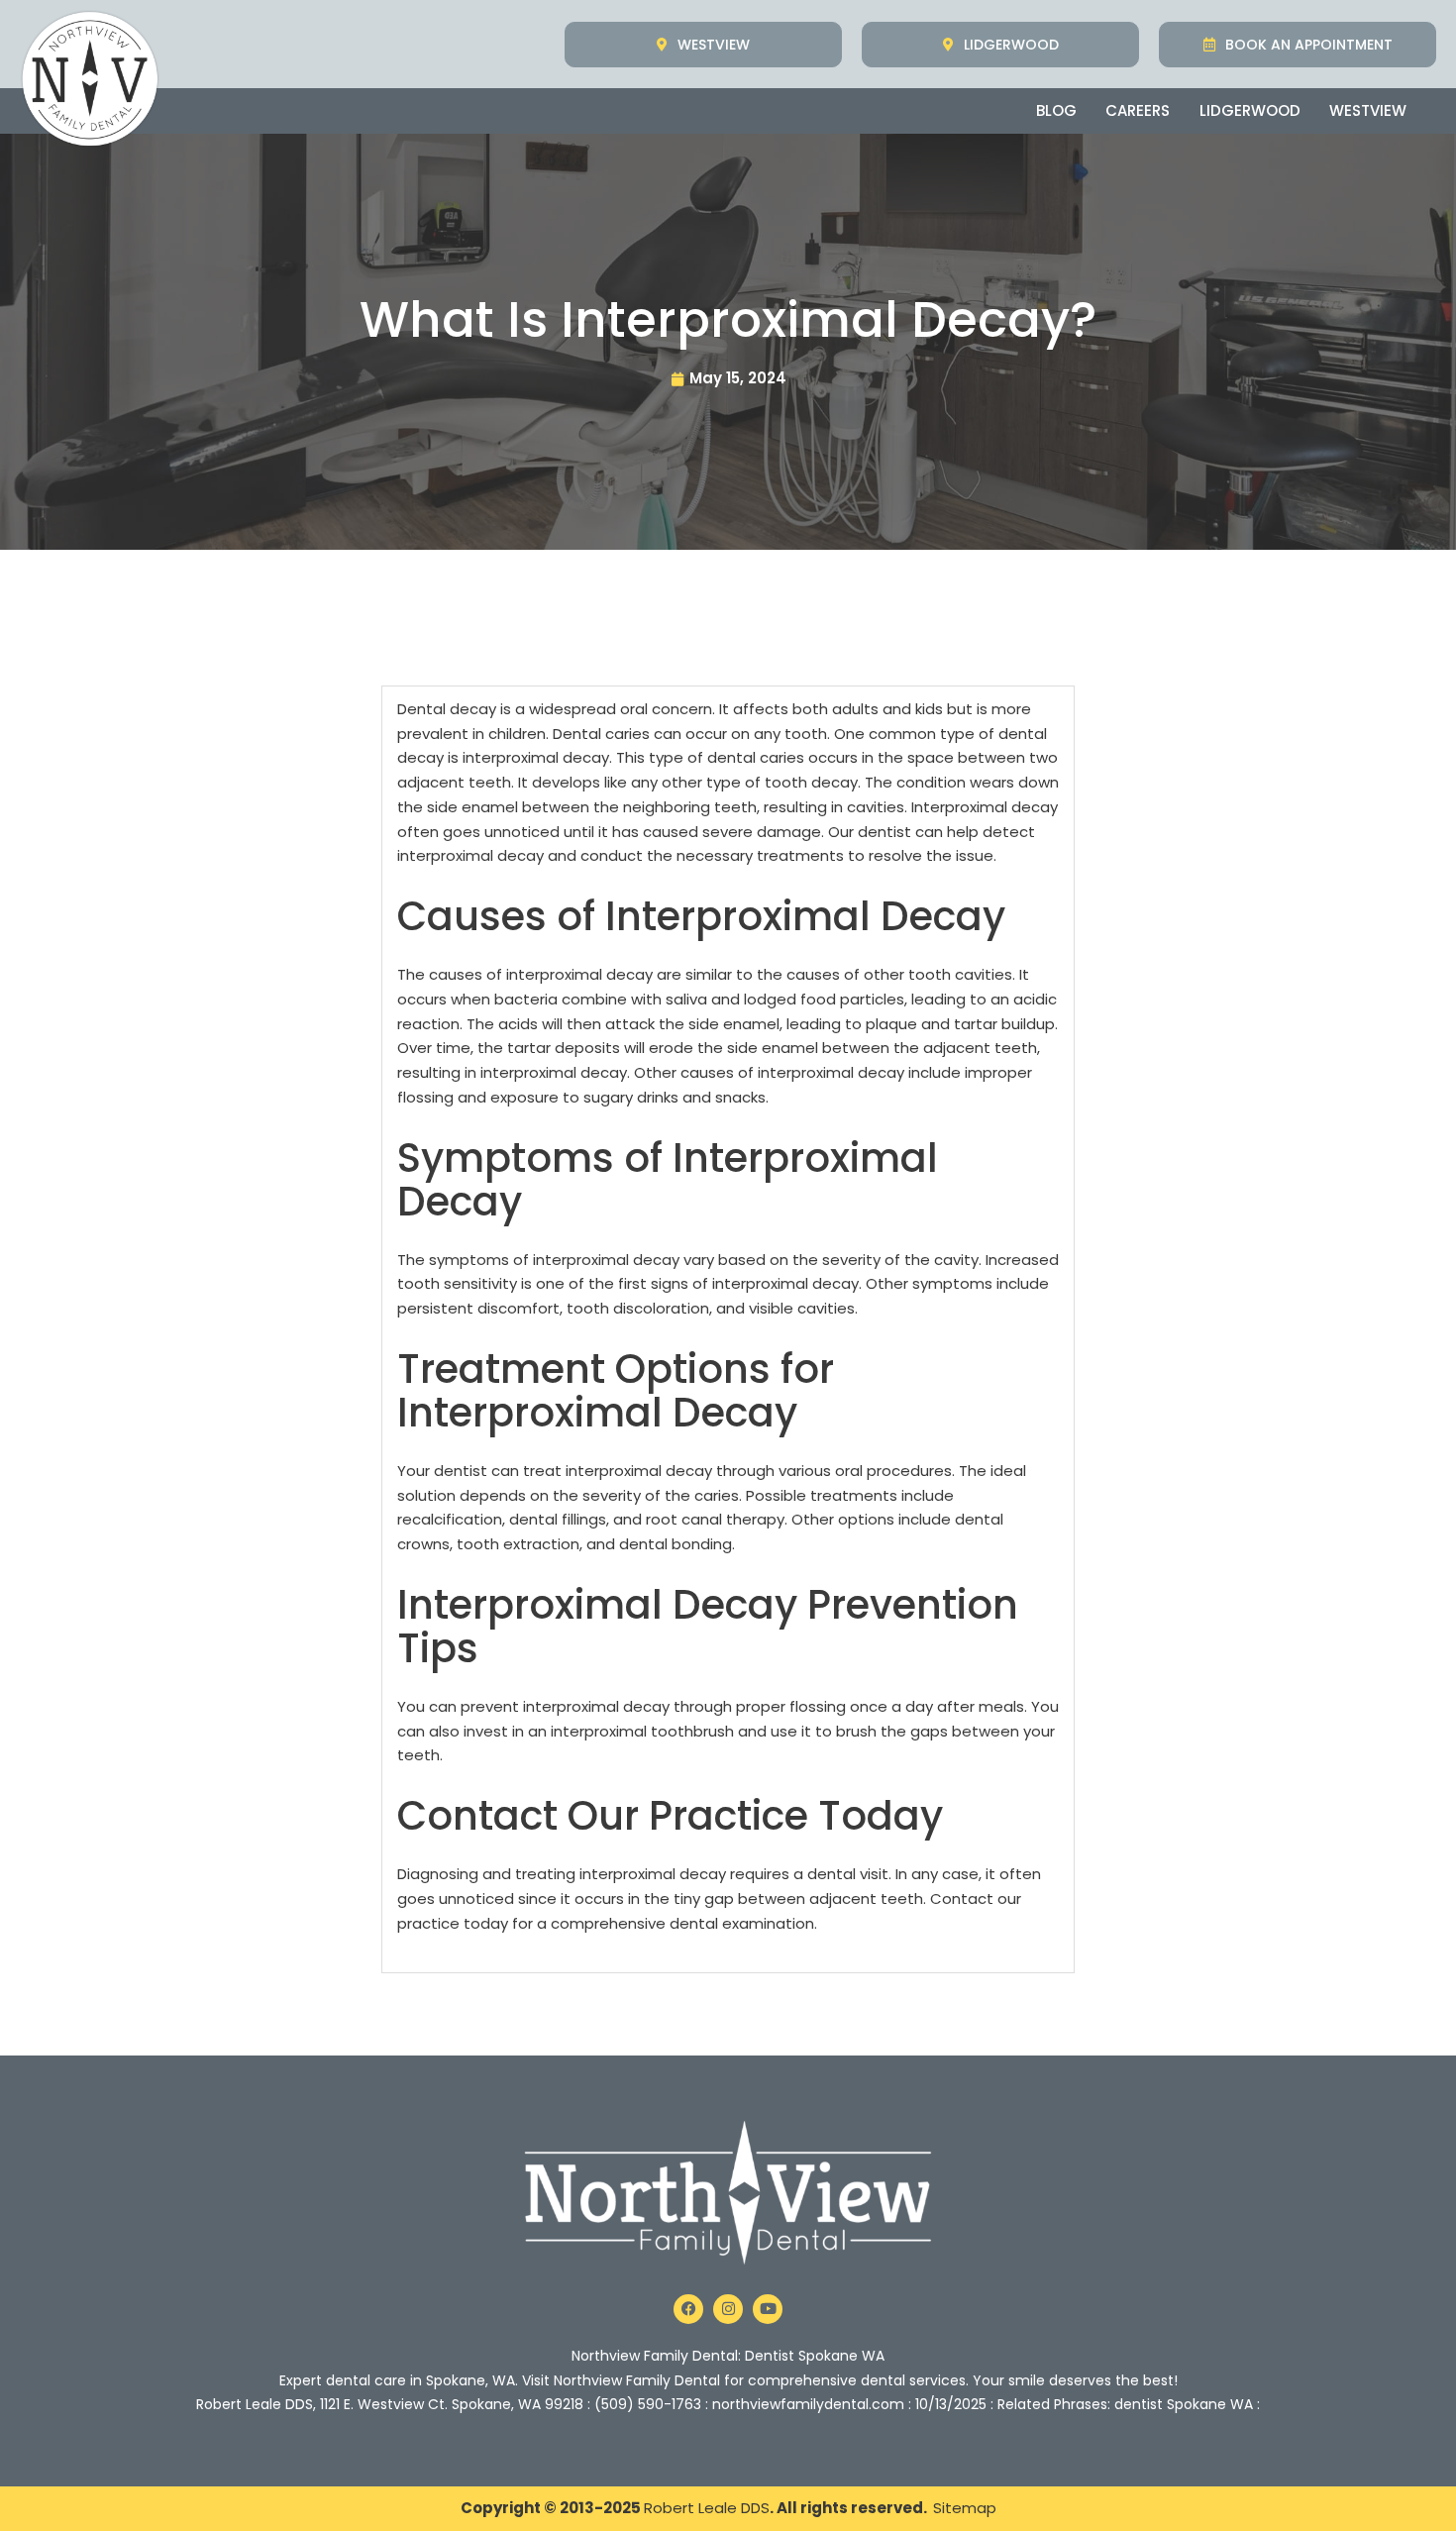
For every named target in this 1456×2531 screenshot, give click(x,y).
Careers (1138, 110)
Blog (1056, 110)
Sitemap (965, 2508)
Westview (1368, 110)
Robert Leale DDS (707, 2508)
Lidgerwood (1250, 110)
